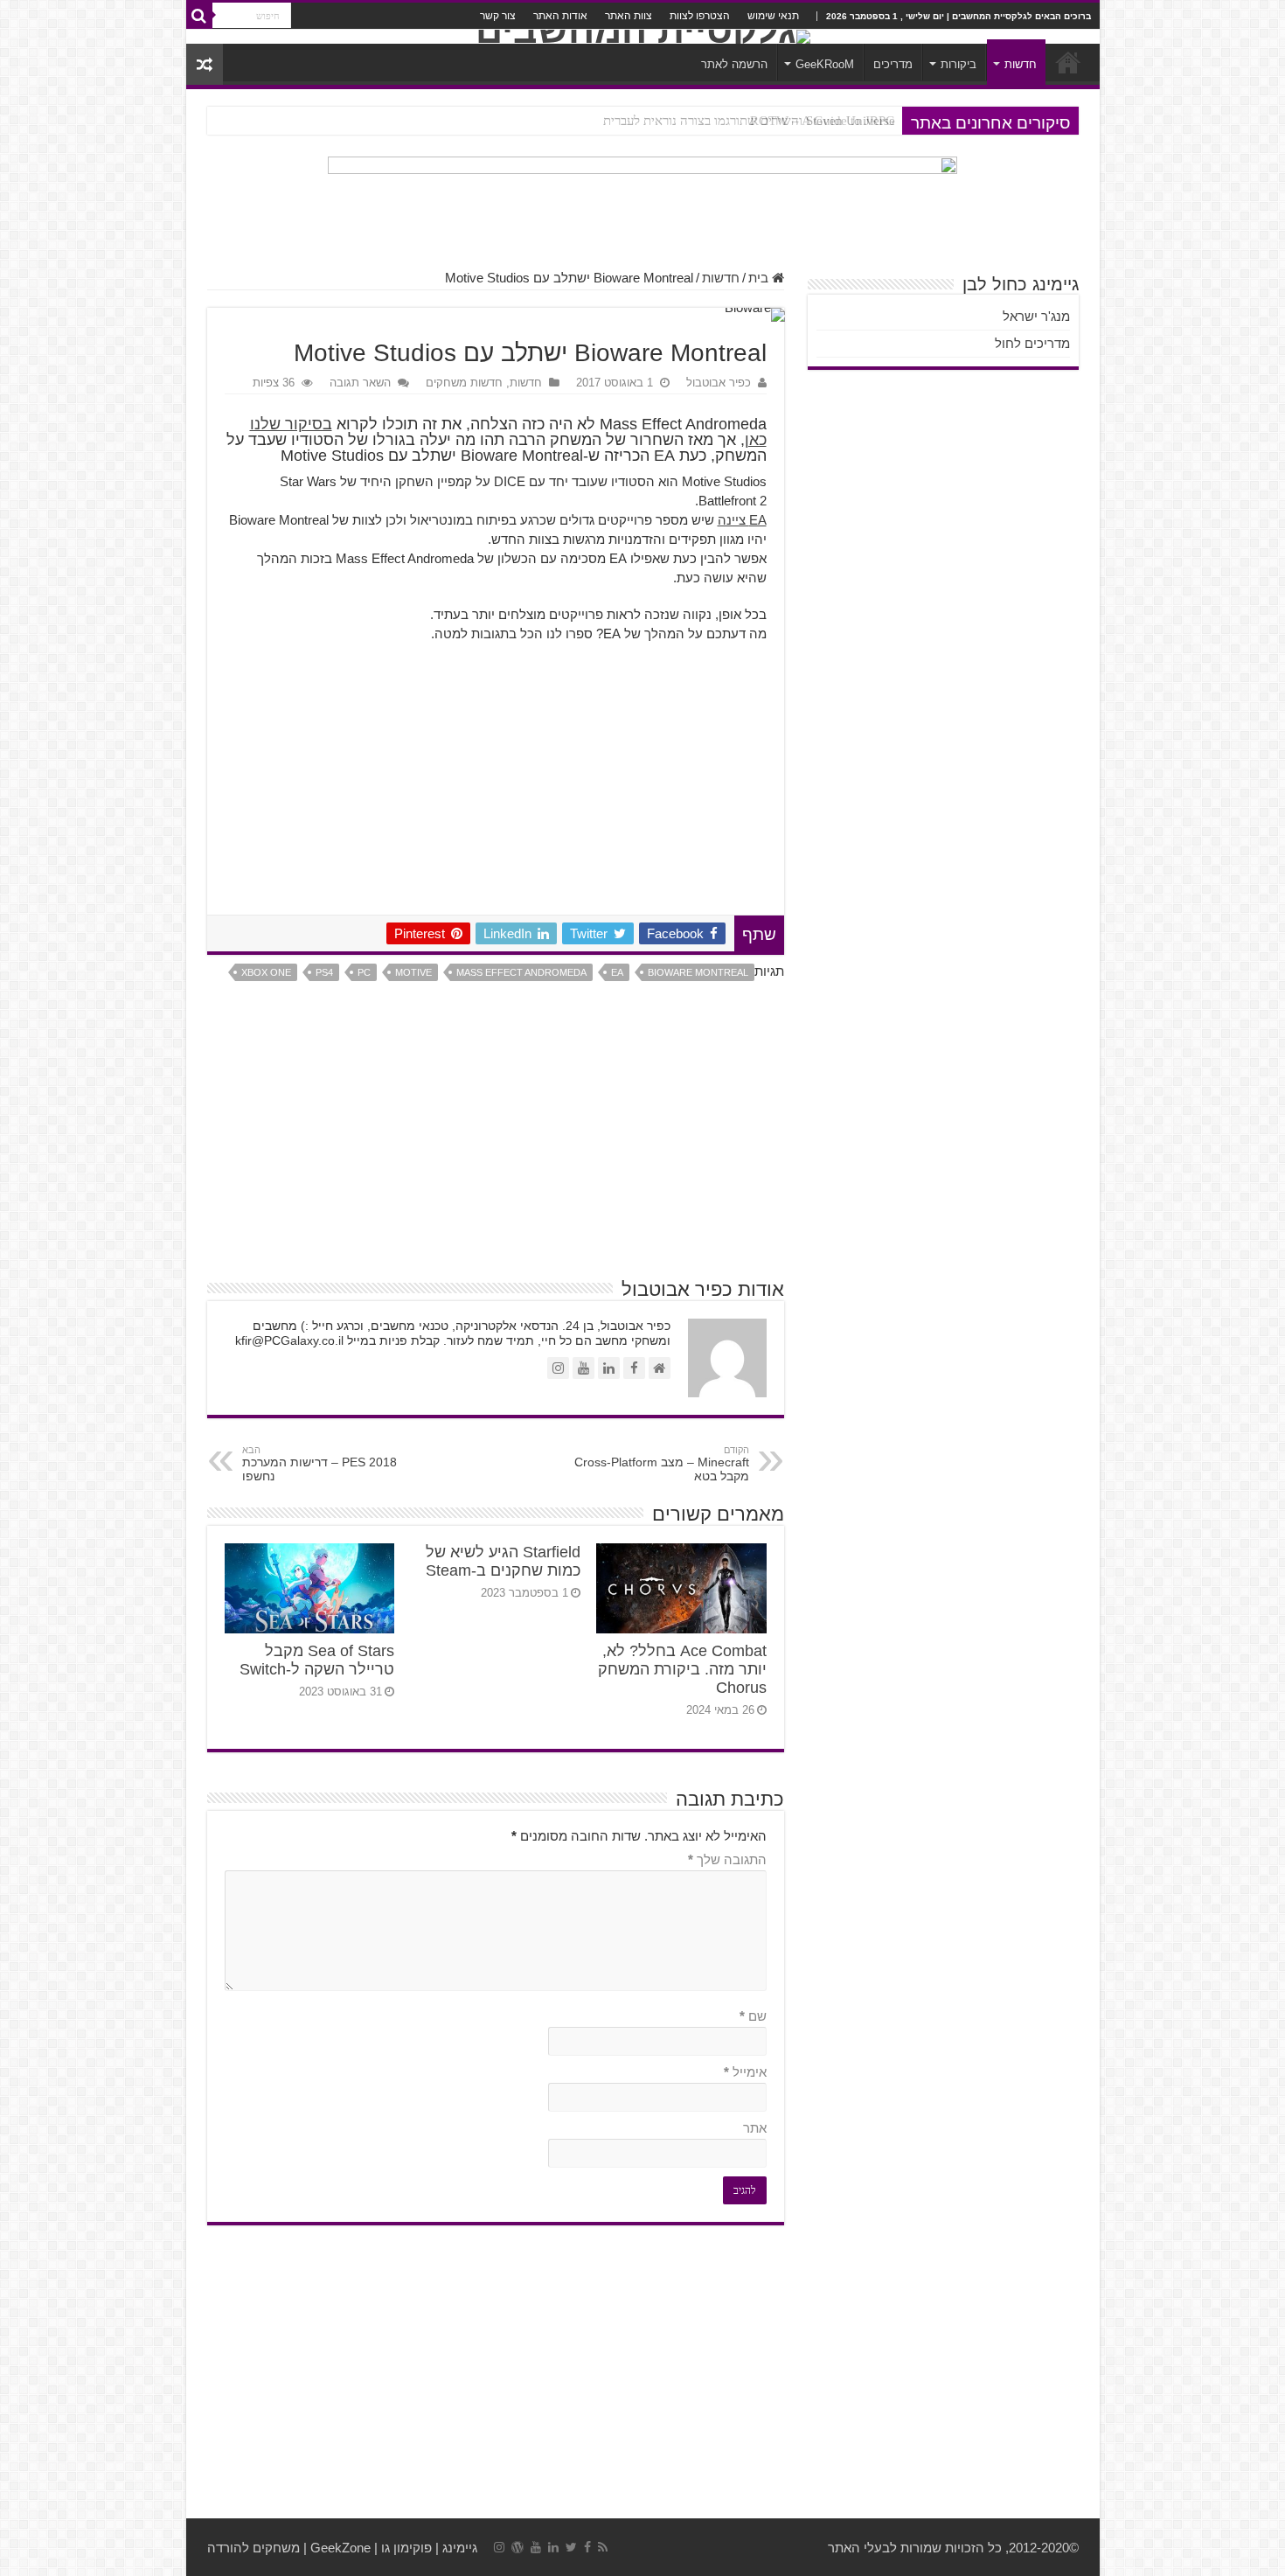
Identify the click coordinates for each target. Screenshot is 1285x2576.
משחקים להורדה (254, 2548)
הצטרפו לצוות (700, 16)
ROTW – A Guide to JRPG (823, 121)
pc (364, 972)
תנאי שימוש (773, 16)
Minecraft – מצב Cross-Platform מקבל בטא (662, 1464)
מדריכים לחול (1032, 343)
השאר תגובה (360, 383)
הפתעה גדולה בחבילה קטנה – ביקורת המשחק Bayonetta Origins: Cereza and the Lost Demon (648, 121)
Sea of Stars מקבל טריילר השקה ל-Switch (317, 1660)
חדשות (1021, 64)
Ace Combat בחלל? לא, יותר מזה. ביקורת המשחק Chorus (682, 1669)
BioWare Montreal (698, 972)
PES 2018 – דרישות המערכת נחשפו (320, 1464)
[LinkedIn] (553, 2547)
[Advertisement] (496, 783)
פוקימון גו (406, 2548)
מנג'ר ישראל (1036, 316)
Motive (413, 972)
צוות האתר (629, 16)
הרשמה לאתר (734, 64)
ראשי (1068, 62)
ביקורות (959, 64)
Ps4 (324, 972)
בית (760, 278)
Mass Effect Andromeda (521, 972)
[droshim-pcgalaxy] (642, 203)
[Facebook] (587, 2547)
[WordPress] (517, 2547)
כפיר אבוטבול (719, 383)
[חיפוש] (199, 16)
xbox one (266, 972)
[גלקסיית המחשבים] (643, 37)
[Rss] (603, 2547)
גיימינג (460, 2548)
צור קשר (498, 16)
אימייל (745, 2072)
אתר (755, 2128)
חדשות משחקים (464, 383)
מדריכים (893, 64)
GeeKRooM (825, 64)
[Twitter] (571, 2547)
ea (617, 972)
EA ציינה (742, 520)
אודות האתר (560, 16)
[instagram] (499, 2547)
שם (753, 2016)
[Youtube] (536, 2547)
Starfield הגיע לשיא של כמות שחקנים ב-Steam (503, 1561)
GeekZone (340, 2548)
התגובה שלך (727, 1859)
